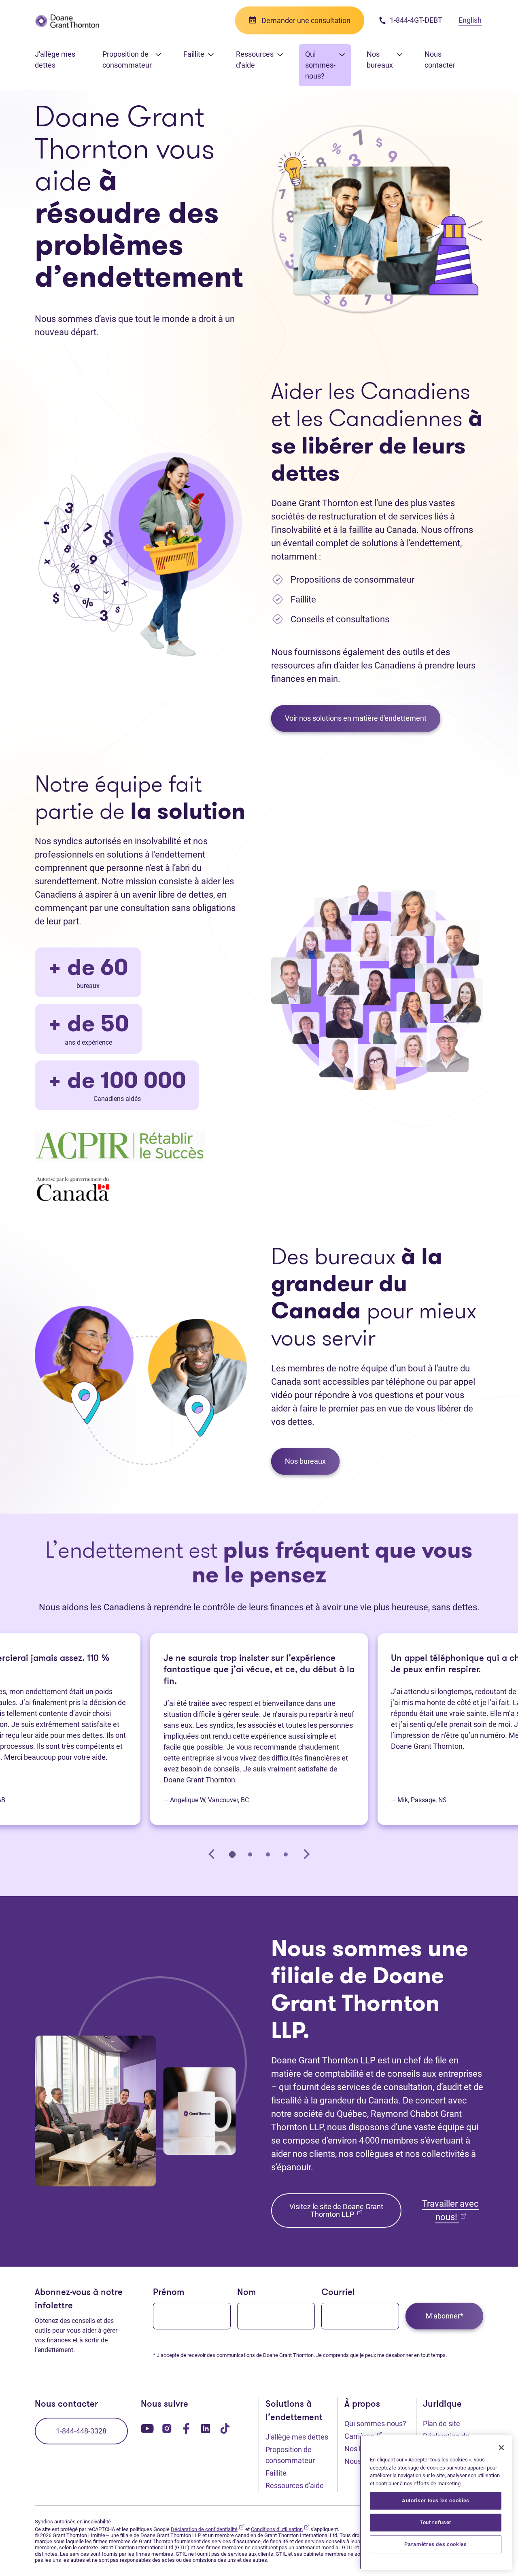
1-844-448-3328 (81, 2431)
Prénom (169, 2293)
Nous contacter (440, 60)
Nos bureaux (305, 1461)
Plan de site (442, 2424)
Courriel (338, 2293)
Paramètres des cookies (435, 2544)
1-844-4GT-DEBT (415, 20)
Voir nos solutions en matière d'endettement (356, 718)
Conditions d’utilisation (280, 2529)
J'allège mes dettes (55, 60)
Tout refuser (436, 2522)
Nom (246, 2293)
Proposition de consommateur (290, 2455)
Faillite (276, 2473)
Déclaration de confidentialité (207, 2529)
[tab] (232, 1854)
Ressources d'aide (295, 2486)
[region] (436, 2503)
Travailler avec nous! (450, 2210)
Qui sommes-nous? (375, 2424)
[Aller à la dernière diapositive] (212, 1854)
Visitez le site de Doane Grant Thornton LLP (336, 2210)
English (470, 20)
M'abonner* (445, 2316)
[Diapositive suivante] (306, 1854)
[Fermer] (501, 2448)
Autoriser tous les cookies (436, 2500)
